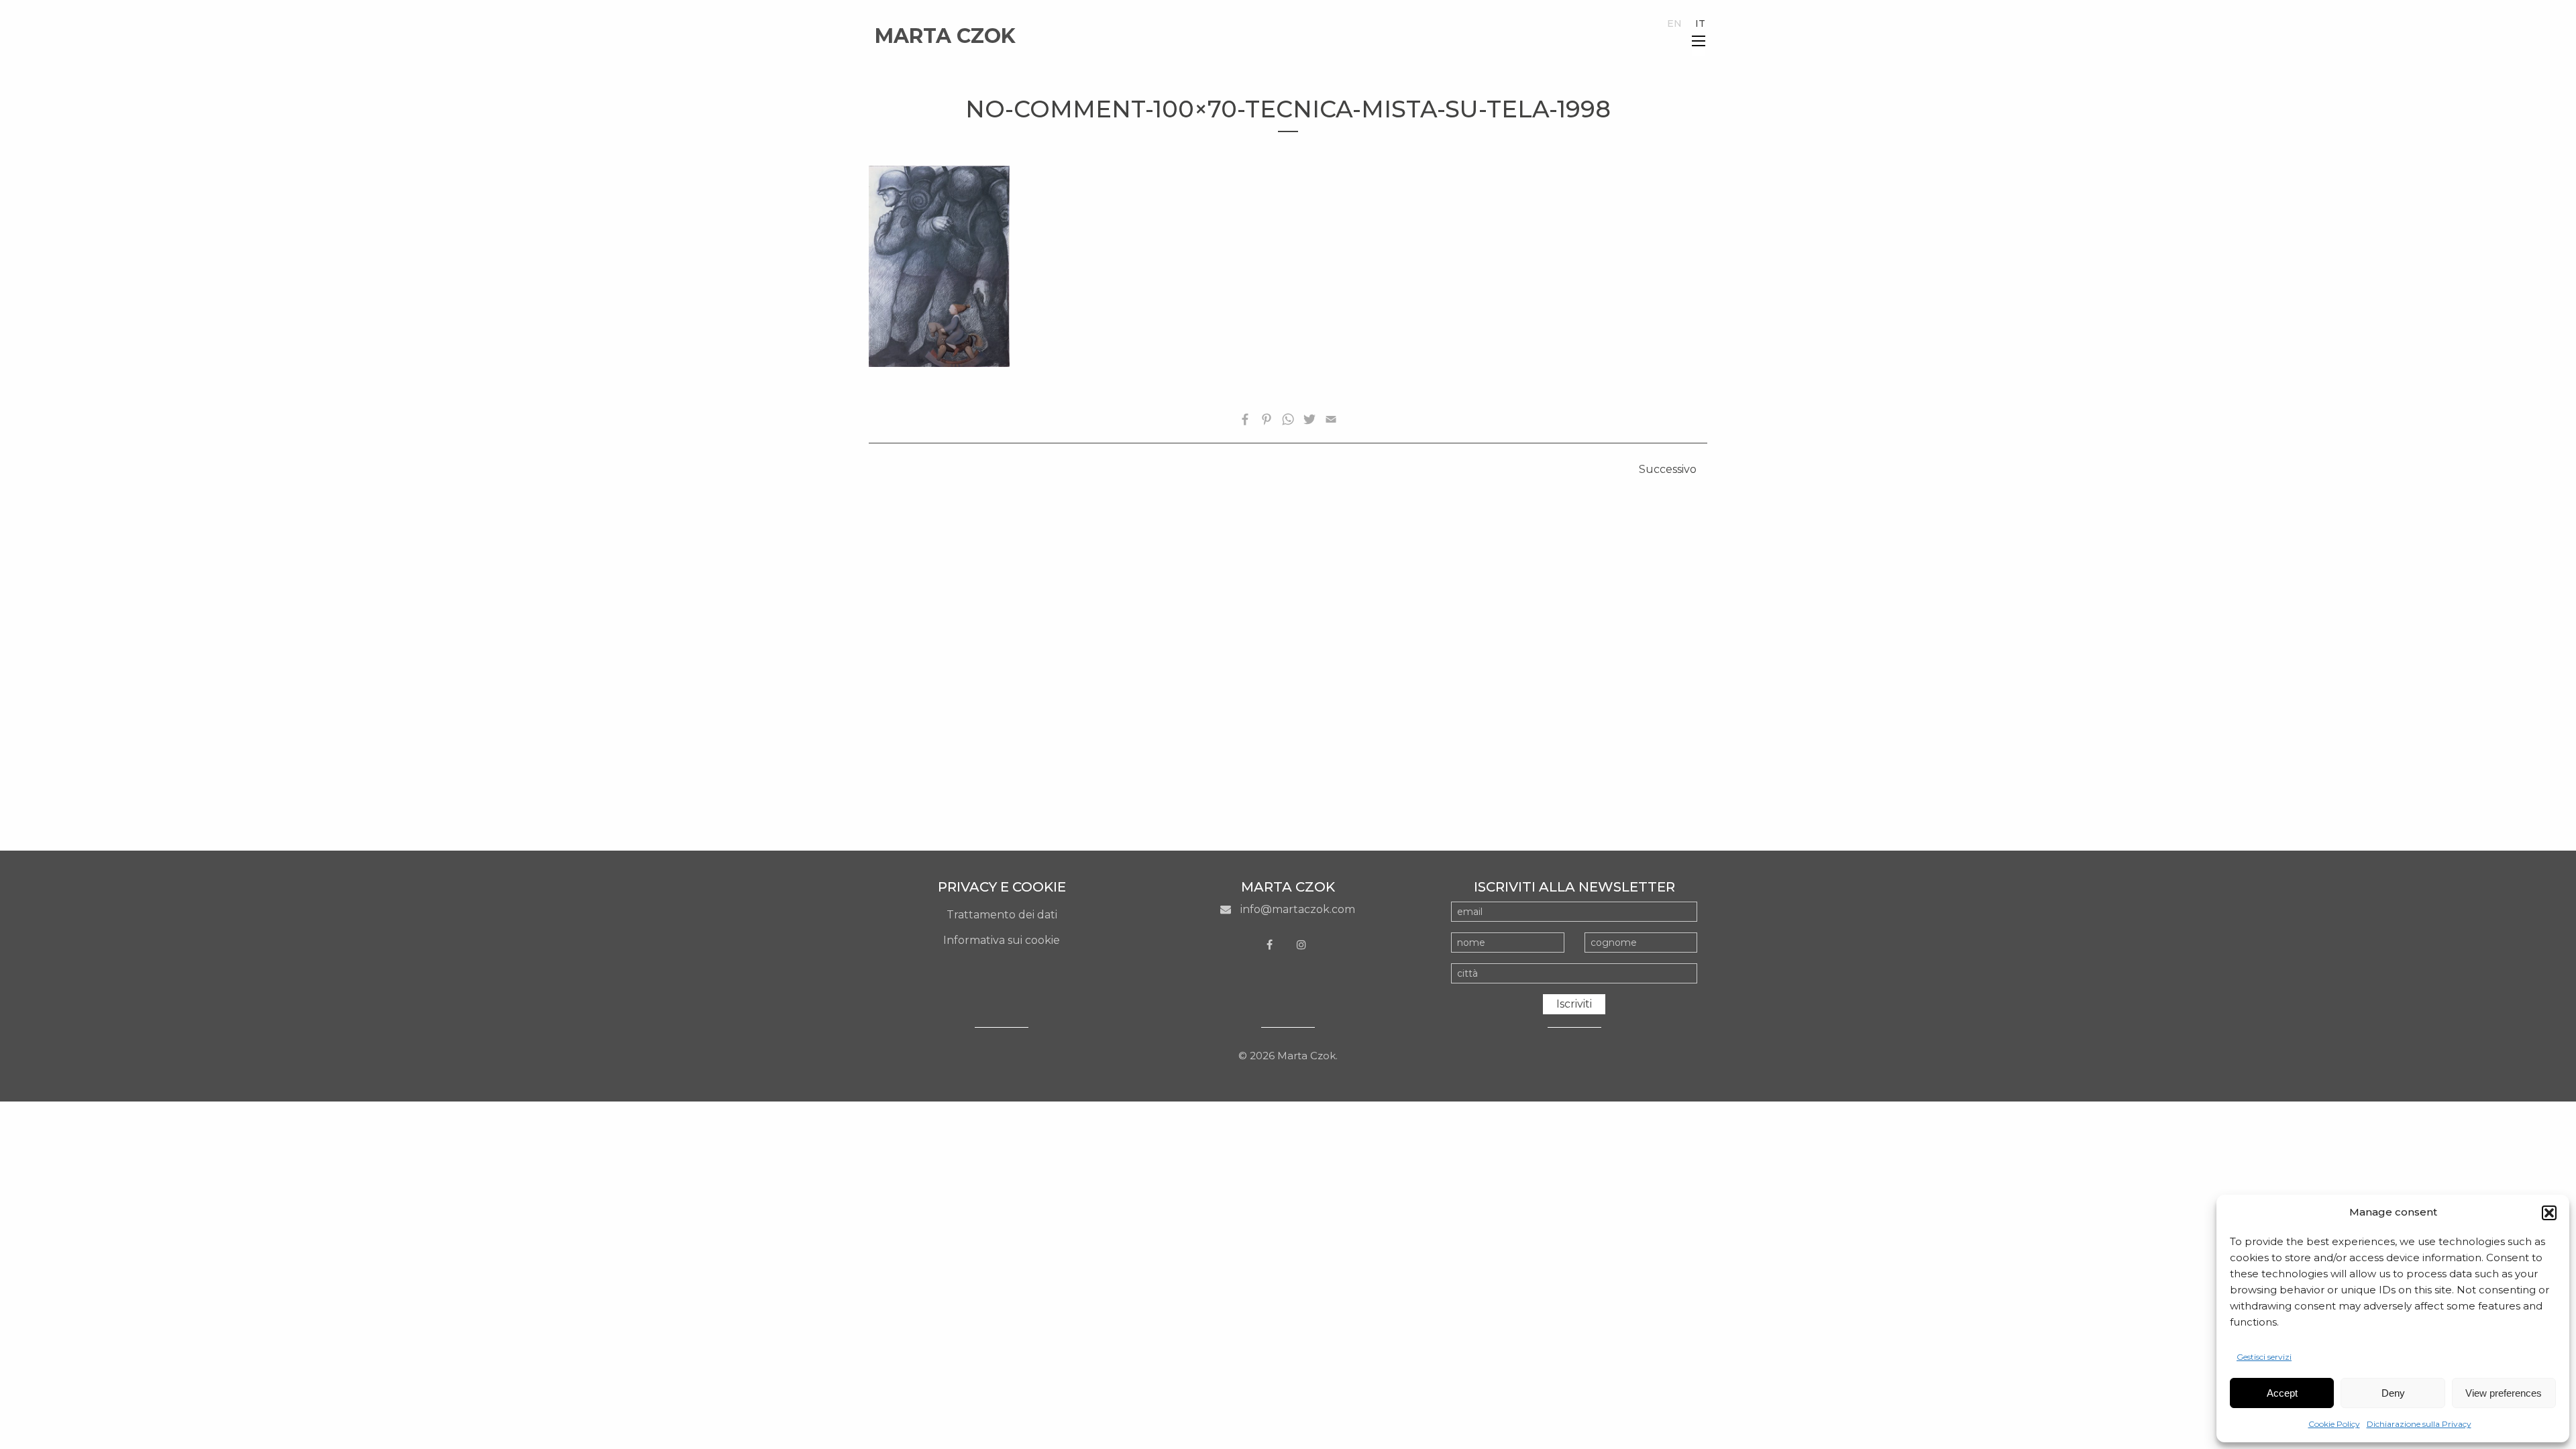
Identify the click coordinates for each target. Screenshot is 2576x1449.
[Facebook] (1245, 422)
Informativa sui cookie (1002, 940)
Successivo (1668, 469)
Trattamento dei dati (1002, 915)
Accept (2282, 1393)
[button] (2549, 1213)
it (1700, 23)
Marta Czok (945, 36)
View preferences (2504, 1393)
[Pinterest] (1267, 422)
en (1674, 23)
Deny (2393, 1393)
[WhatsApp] (1288, 422)
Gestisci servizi (2264, 1357)
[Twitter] (1309, 422)
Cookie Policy (2334, 1424)
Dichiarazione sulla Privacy (2419, 1424)
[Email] (1331, 422)
